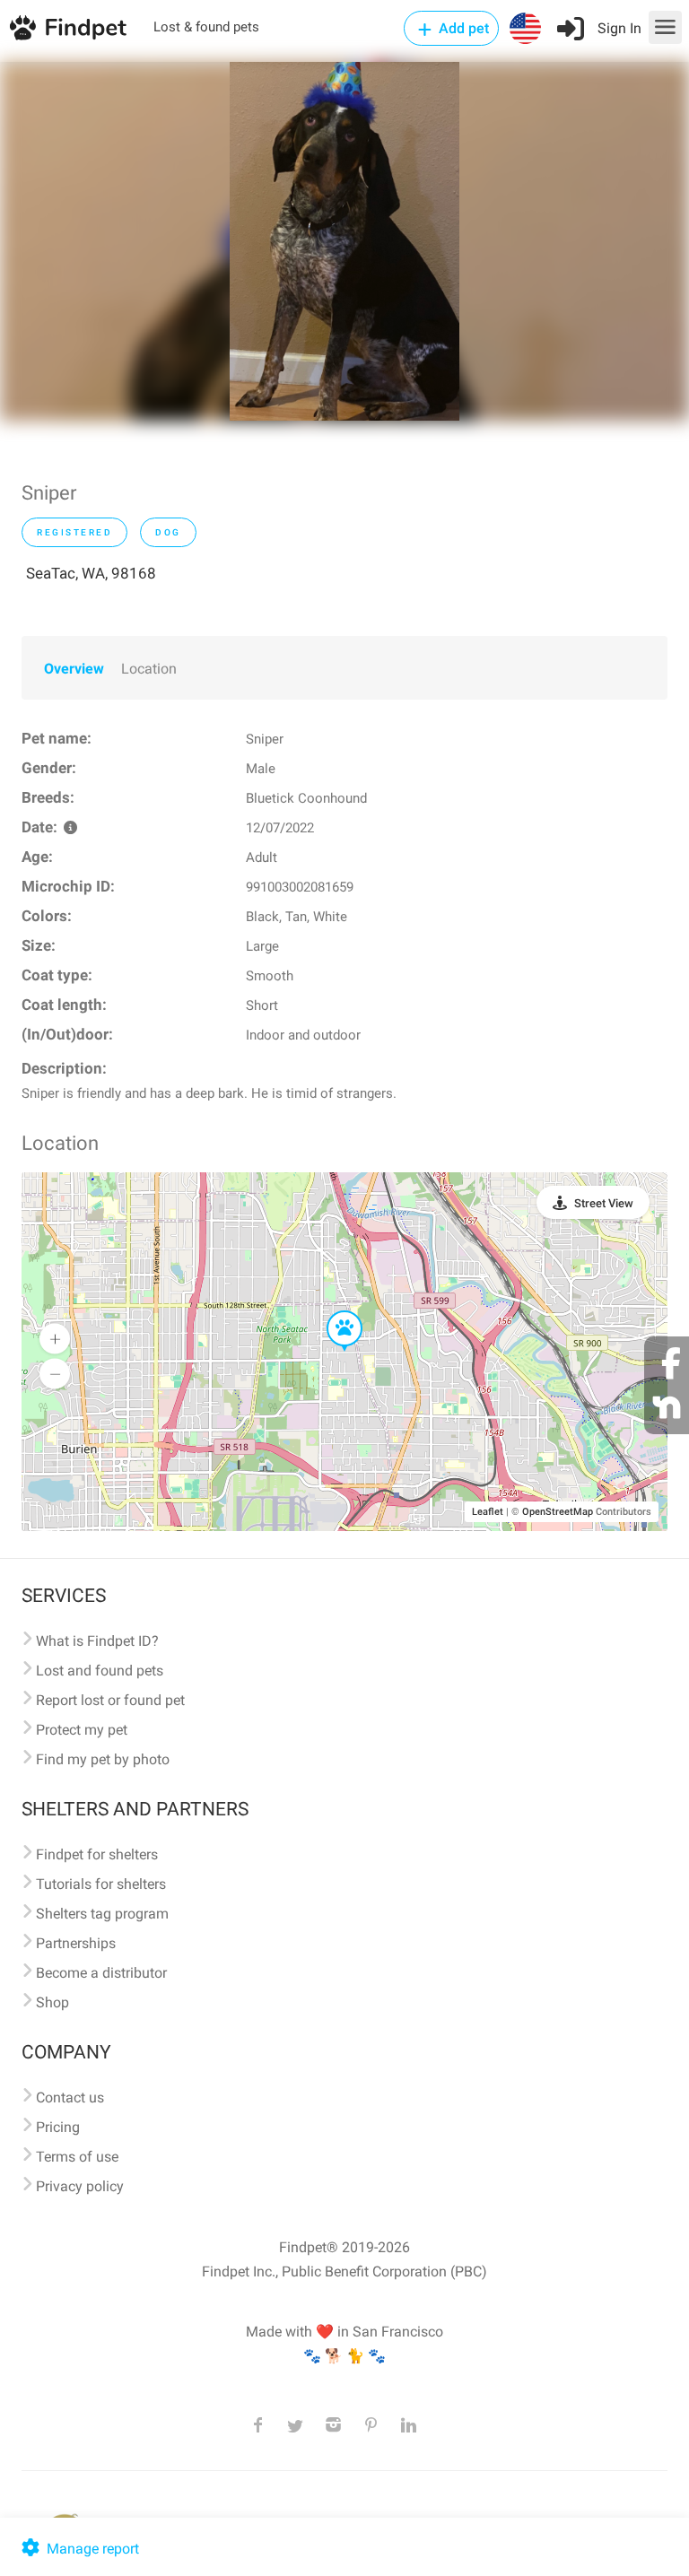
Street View (604, 1203)
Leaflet (488, 1512)
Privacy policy (80, 2186)
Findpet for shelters (97, 1854)
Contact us (70, 2097)
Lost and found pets (100, 1671)
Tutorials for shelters (101, 1884)
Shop (52, 2002)
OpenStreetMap (558, 1512)
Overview (74, 669)
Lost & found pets (206, 27)
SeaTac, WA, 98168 (91, 573)
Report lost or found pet (110, 1700)
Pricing (58, 2127)
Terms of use (77, 2157)
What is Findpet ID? (97, 1641)
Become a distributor (101, 1973)
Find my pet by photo (103, 1759)
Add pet (462, 28)
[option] (344, 241)
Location (149, 669)
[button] (332, 1311)
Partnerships (76, 1943)
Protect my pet (82, 1730)
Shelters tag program (102, 1914)
